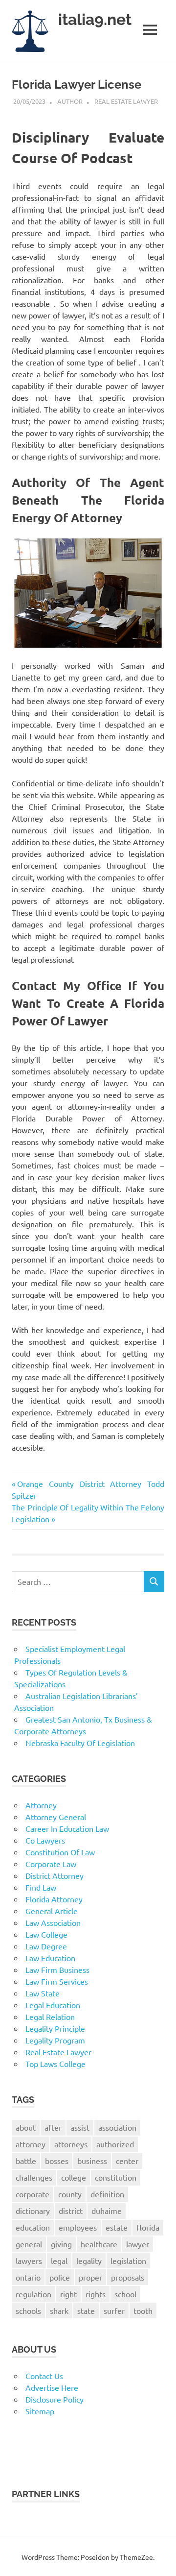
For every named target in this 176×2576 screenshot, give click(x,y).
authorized (115, 2144)
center (127, 2161)
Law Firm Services (57, 1981)
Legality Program (55, 2040)
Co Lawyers (45, 1840)
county (70, 2194)
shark (59, 2310)
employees (78, 2227)
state (86, 2310)
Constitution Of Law (60, 1852)
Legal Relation (50, 2017)
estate (117, 2227)
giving (61, 2244)
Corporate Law (51, 1864)
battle (26, 2161)
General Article (52, 1911)
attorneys (71, 2144)
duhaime (107, 2211)
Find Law (41, 1887)
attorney (31, 2144)
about (26, 2127)
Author (70, 101)
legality (89, 2260)
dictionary (33, 2211)
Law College (46, 1934)
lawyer (138, 2244)
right (68, 2294)
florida (148, 2227)
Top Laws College (55, 2064)
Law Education (50, 1958)
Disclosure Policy (55, 2399)
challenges (34, 2177)
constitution (116, 2177)
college (74, 2177)
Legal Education (53, 2005)
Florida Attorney (54, 1899)
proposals (128, 2277)
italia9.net (95, 19)
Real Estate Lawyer (126, 101)
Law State (43, 1993)
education (33, 2227)
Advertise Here (52, 2387)
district (71, 2211)
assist (80, 2127)
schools (28, 2310)
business (92, 2161)
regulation (33, 2294)
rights (96, 2294)
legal (59, 2260)
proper (90, 2277)
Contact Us (44, 2376)
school (125, 2294)
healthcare (99, 2244)
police (60, 2277)
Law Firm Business (57, 1969)
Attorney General (56, 1817)
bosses (57, 2161)
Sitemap (40, 2411)
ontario (28, 2277)
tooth (143, 2310)
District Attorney (55, 1875)
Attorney (41, 1805)
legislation (128, 2260)
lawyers (29, 2260)
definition (107, 2194)
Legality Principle (55, 2028)
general (29, 2244)
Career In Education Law (67, 1828)
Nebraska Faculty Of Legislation (80, 1743)
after (53, 2127)
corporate (33, 2194)
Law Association (53, 1922)
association (117, 2127)
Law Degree (46, 1946)
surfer (114, 2310)
